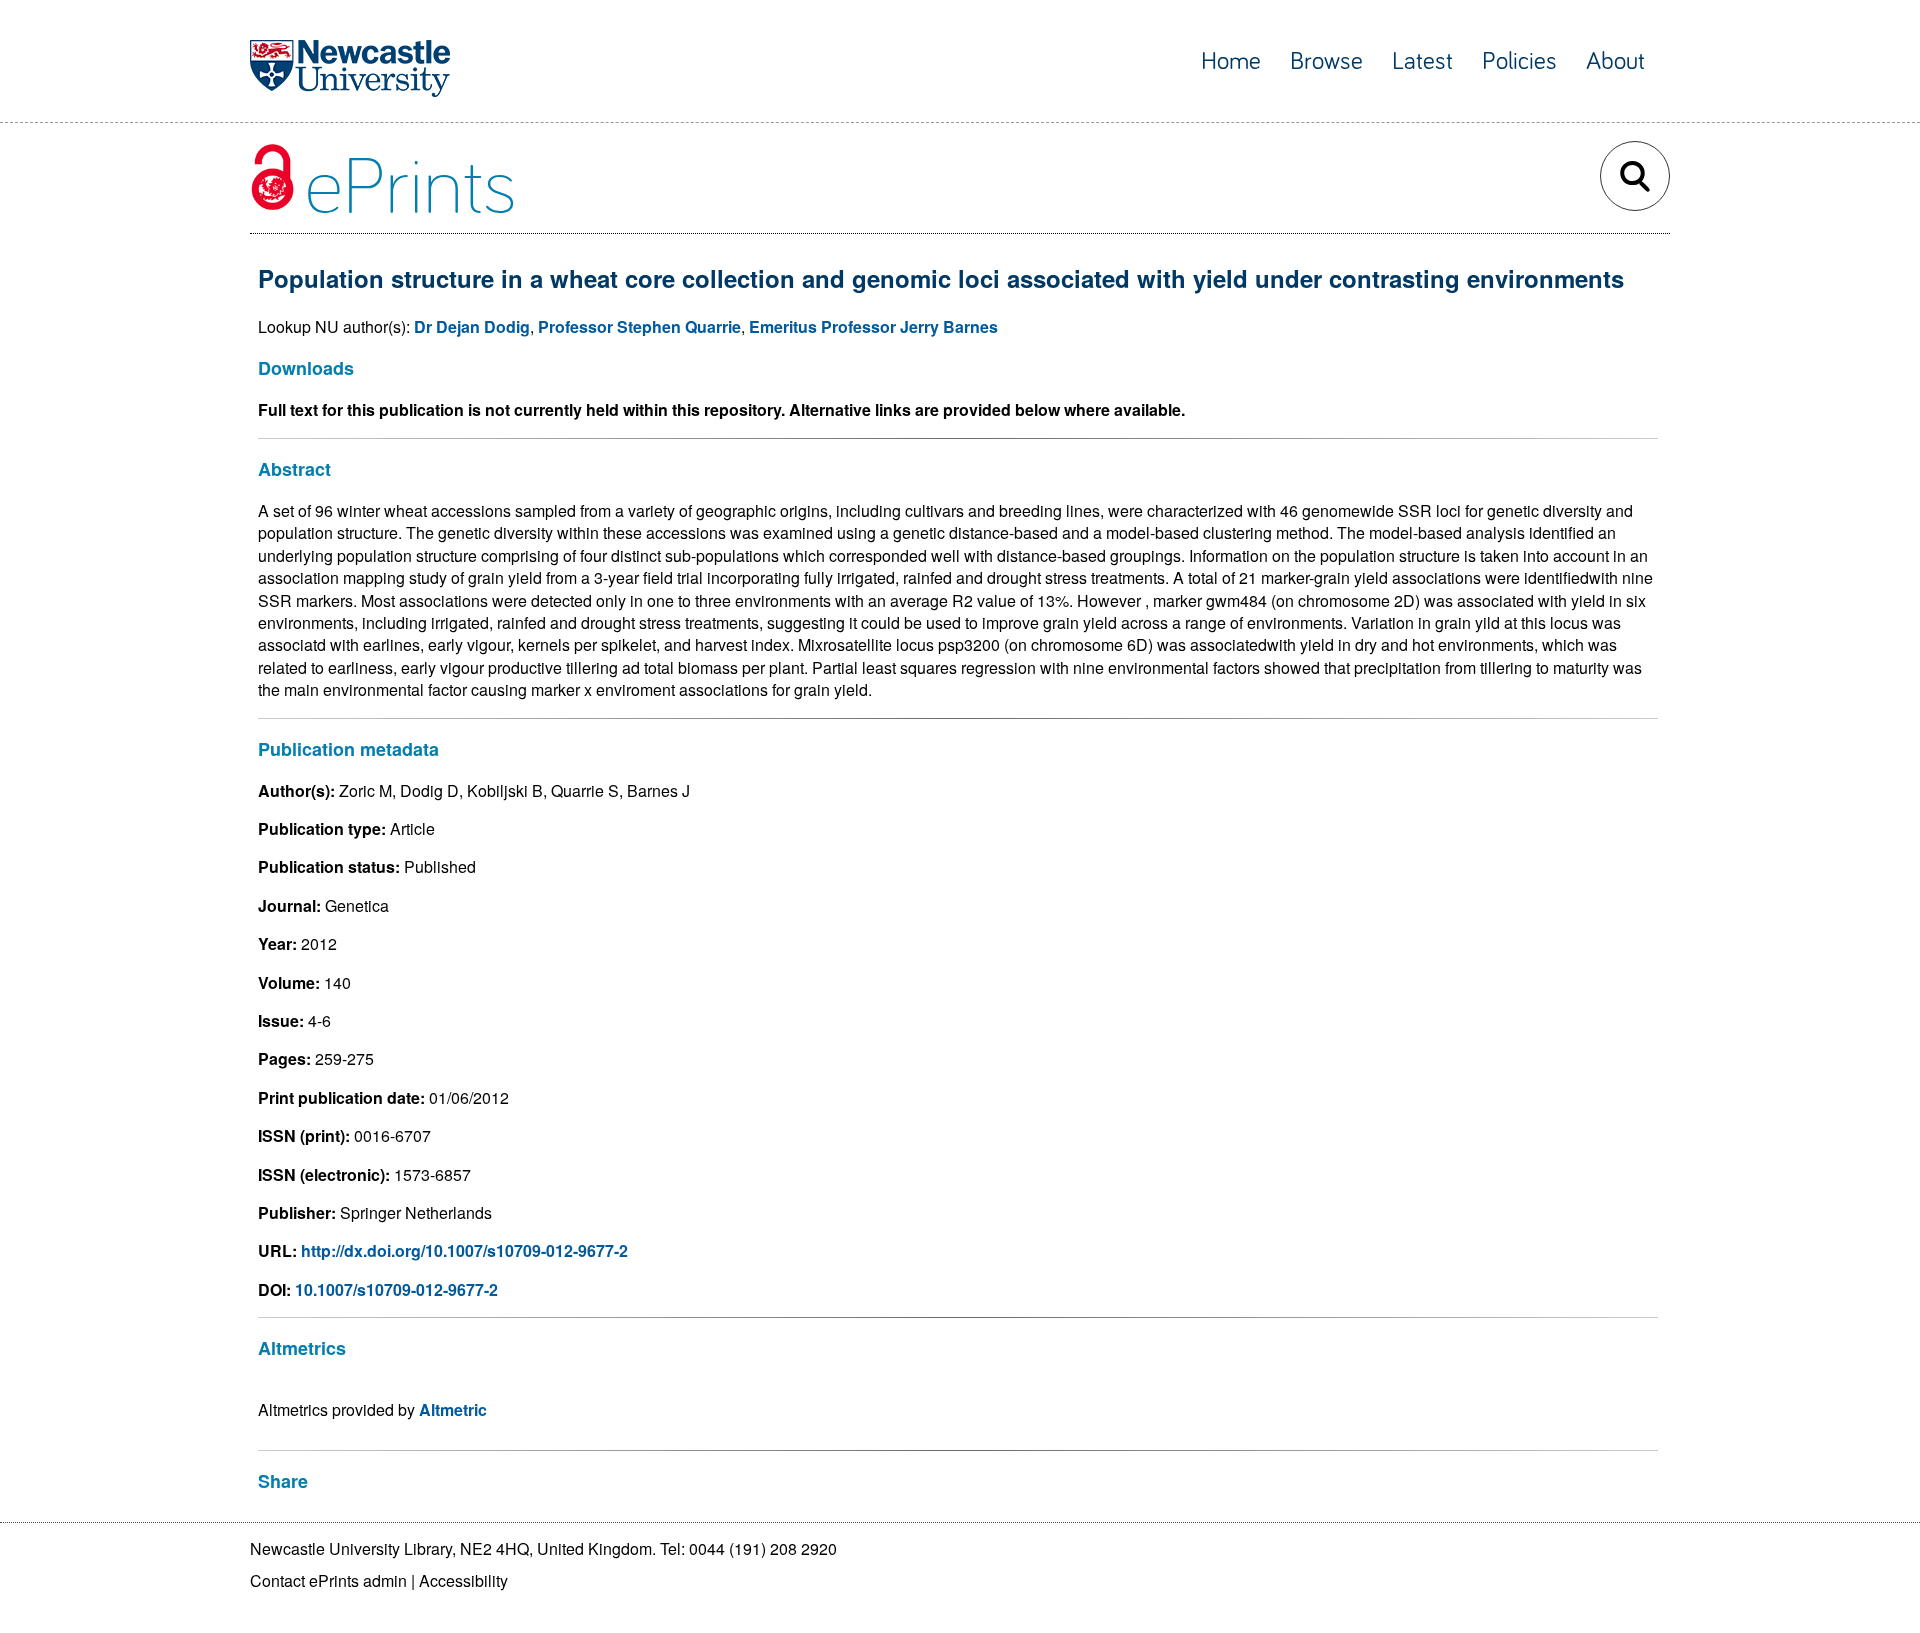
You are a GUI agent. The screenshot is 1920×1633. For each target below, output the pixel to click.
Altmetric (453, 1409)
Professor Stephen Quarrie (639, 326)
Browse (1326, 61)
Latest (1422, 61)
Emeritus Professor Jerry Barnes (873, 326)
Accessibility (463, 1580)
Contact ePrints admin (328, 1580)
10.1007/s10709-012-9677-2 (396, 1289)
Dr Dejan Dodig (472, 326)
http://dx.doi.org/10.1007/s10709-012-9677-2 (464, 1250)
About (1615, 61)
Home (1231, 61)
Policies (1519, 61)
